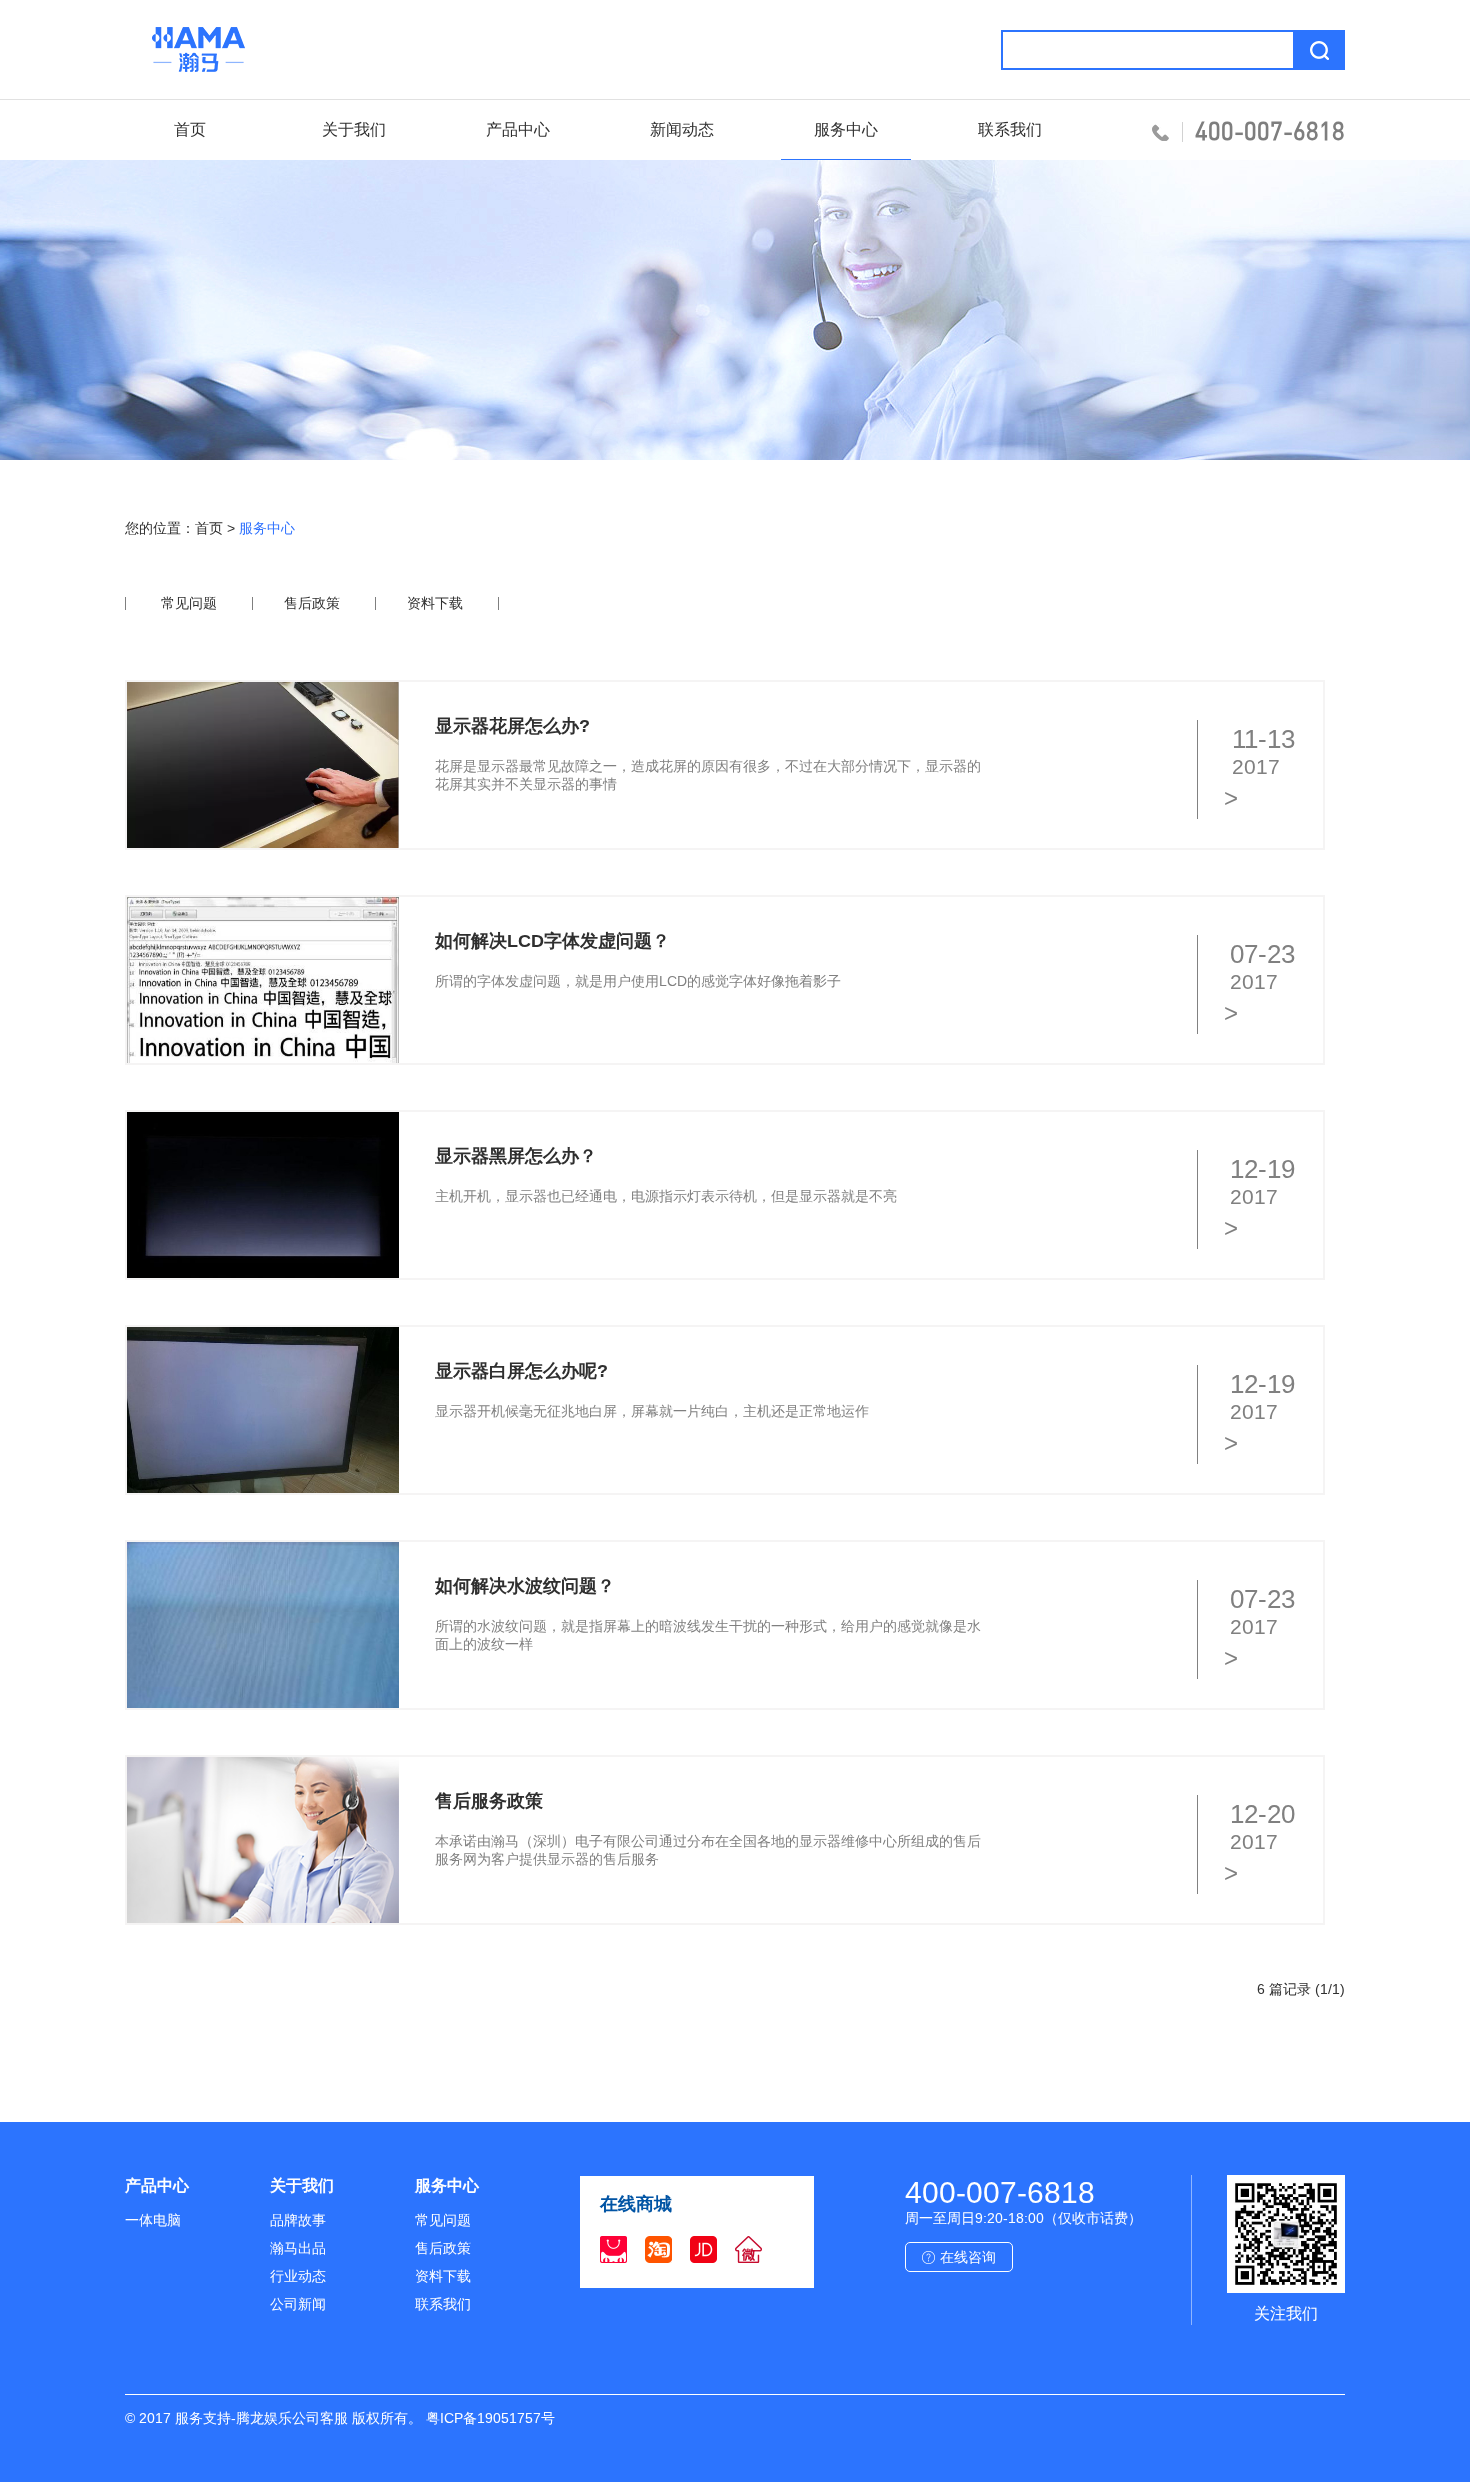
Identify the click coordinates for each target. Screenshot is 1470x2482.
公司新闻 (298, 2304)
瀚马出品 (298, 2248)
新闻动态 (682, 129)
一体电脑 (153, 2220)
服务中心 (846, 129)
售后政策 (312, 603)
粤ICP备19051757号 (490, 2418)
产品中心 (518, 129)
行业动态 (298, 2276)
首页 (190, 129)
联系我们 (1010, 129)
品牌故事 (298, 2220)
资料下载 (435, 603)
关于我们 (354, 129)
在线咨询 (968, 2257)
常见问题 (189, 603)
